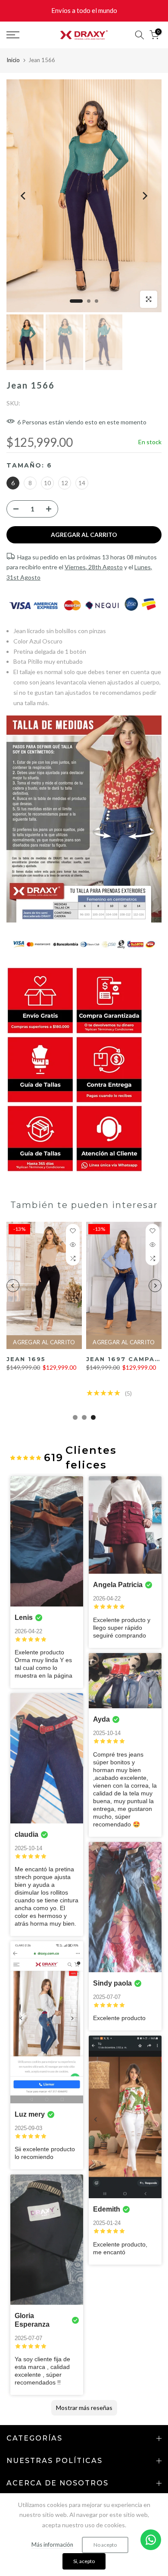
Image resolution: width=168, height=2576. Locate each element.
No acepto (105, 2545)
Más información (52, 2545)
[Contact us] (151, 2540)
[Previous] (24, 196)
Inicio (13, 60)
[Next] (144, 196)
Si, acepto (84, 2561)
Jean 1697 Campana (79, 1359)
